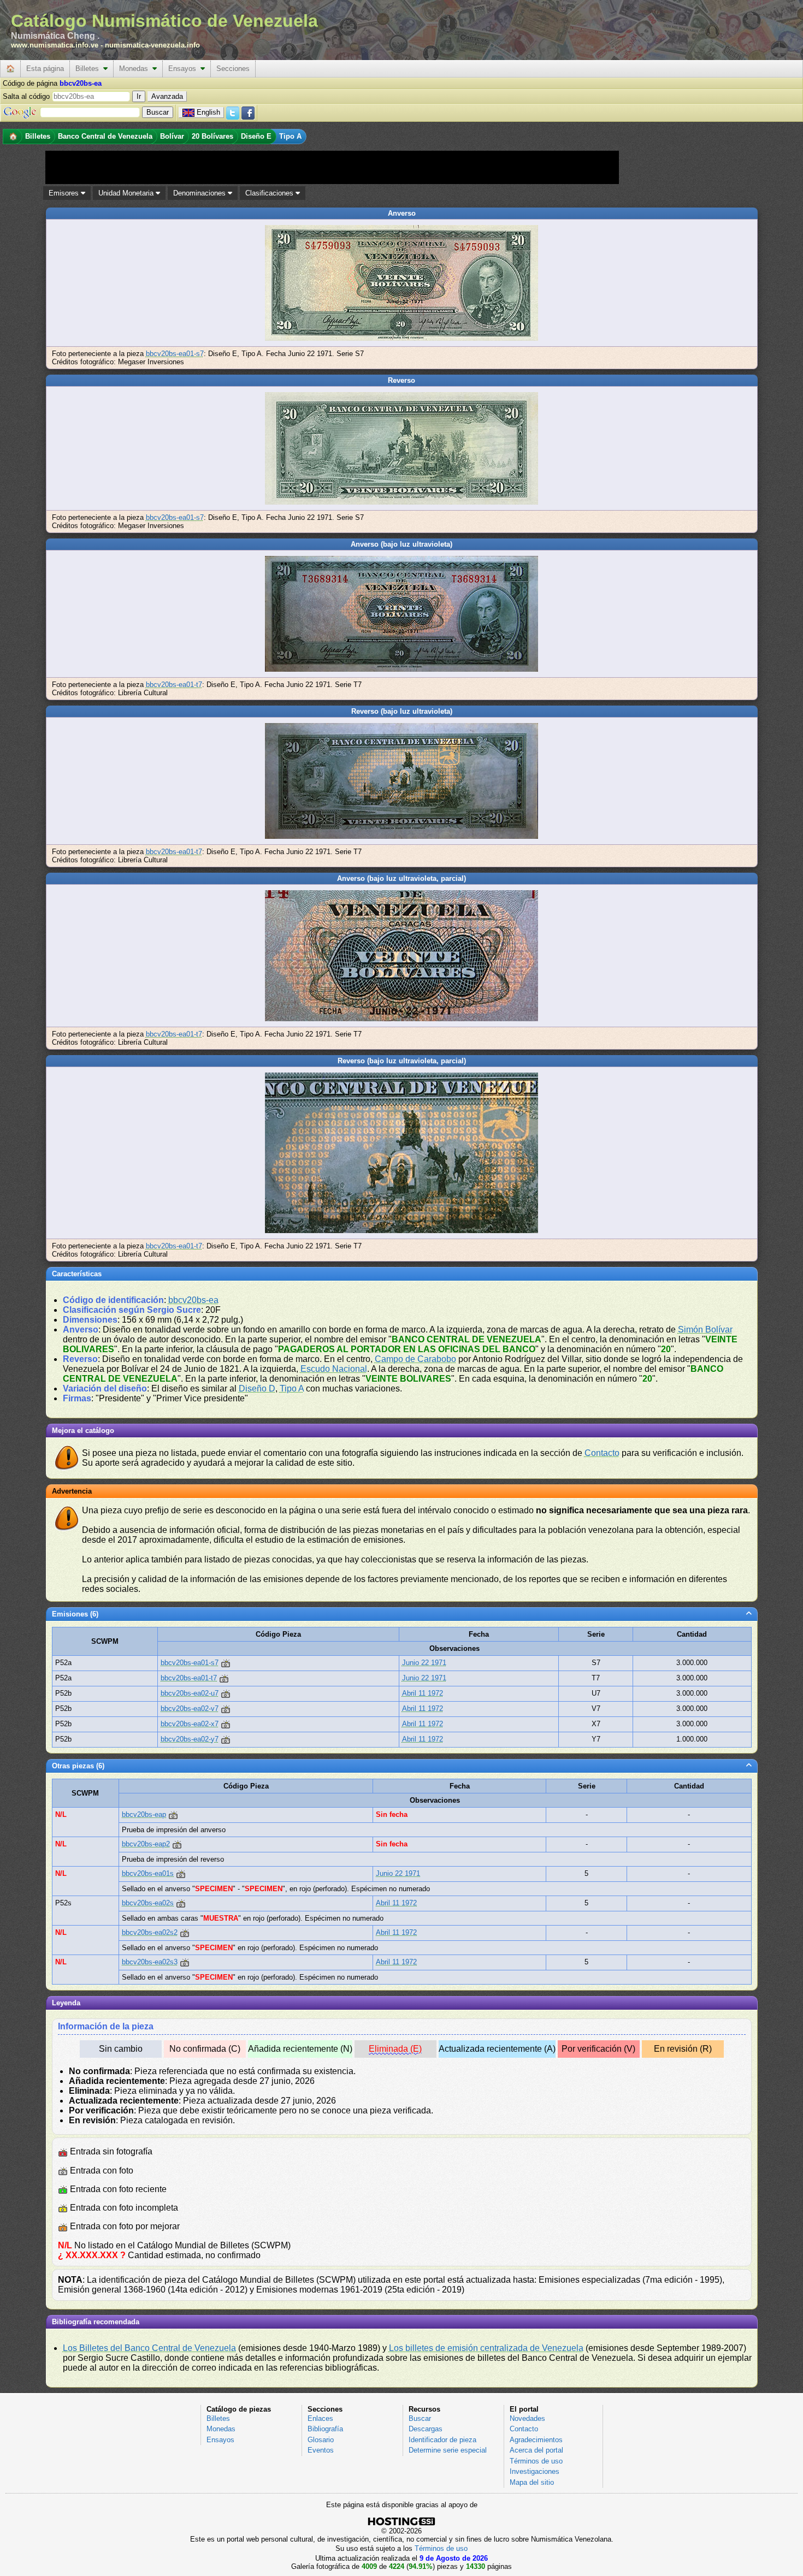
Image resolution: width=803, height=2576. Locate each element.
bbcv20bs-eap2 (146, 1844)
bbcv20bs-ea (193, 1300)
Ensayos (184, 69)
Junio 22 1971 (424, 1663)
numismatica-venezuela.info (152, 45)
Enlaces (320, 2418)
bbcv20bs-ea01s (148, 1873)
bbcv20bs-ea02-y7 (190, 1739)
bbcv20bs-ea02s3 (150, 1962)
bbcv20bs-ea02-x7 (190, 1724)
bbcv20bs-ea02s (148, 1903)
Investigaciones (535, 2471)
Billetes (89, 69)
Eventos (321, 2450)
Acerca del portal (536, 2450)
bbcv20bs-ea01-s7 (175, 354)
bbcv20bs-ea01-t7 (174, 685)
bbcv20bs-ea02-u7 (190, 1693)
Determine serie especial (448, 2450)
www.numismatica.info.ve (55, 45)
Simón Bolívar (705, 1330)
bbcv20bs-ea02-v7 (190, 1709)
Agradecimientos (536, 2440)
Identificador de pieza (442, 2440)
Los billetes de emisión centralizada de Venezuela (486, 2348)
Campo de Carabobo (415, 1359)
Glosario (321, 2440)
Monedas (136, 69)
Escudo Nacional (334, 1369)
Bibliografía (325, 2429)
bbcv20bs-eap (144, 1814)
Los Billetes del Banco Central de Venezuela (149, 2348)
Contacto (602, 1453)
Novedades (527, 2418)
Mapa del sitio (532, 2482)
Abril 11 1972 (423, 1693)
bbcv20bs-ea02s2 (150, 1932)
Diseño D (257, 1388)
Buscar (420, 2418)
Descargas (426, 2429)
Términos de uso (536, 2461)
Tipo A (292, 1388)
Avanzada (167, 96)
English (208, 112)
